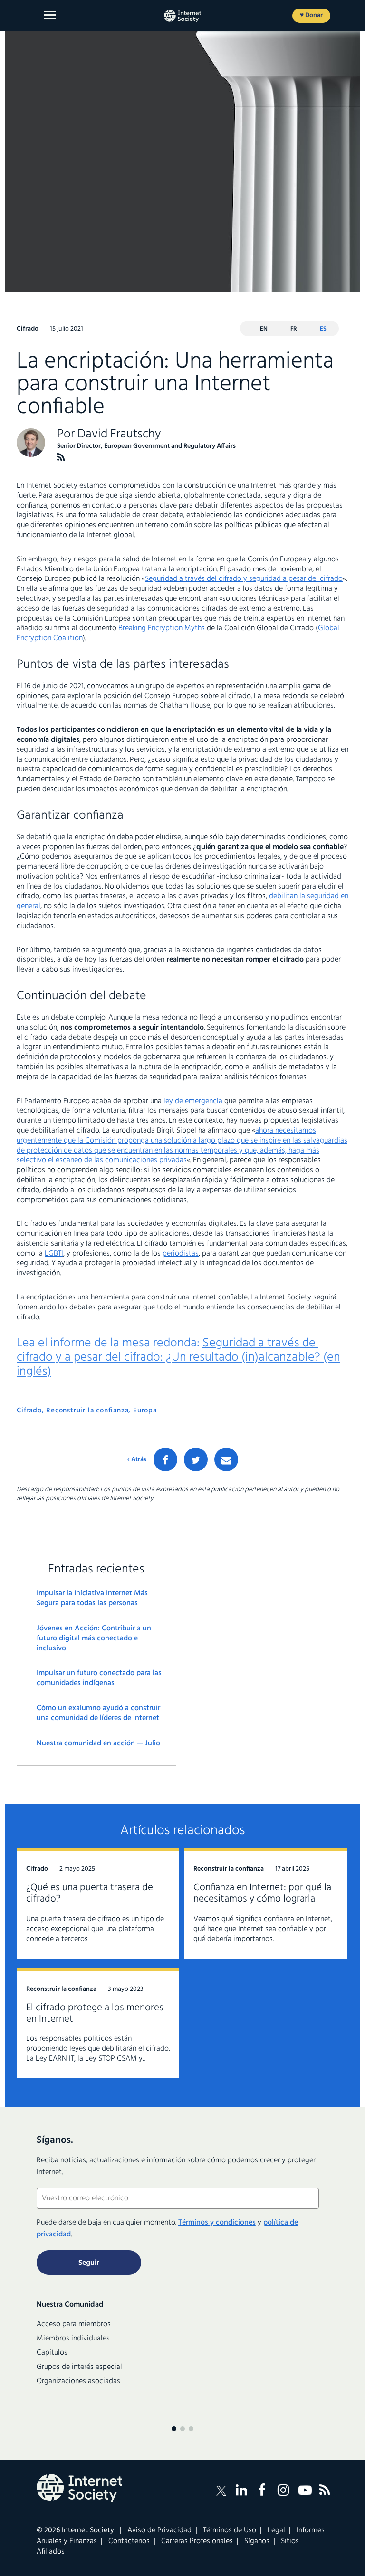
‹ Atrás (137, 1460)
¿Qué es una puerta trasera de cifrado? (90, 1893)
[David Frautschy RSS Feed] (61, 457)
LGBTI (54, 1254)
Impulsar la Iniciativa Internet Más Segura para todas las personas (92, 1599)
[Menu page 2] (182, 2429)
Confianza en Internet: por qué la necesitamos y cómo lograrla (262, 1893)
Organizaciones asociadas (78, 2381)
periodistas (181, 1254)
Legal (276, 2530)
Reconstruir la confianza (87, 1411)
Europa (145, 1411)
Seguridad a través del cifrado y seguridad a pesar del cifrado (244, 579)
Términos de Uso (230, 2530)
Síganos (257, 2541)
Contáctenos (129, 2541)
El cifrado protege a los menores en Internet (95, 2013)
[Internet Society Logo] (79, 2488)
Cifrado (29, 1411)
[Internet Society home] (182, 16)
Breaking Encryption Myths (162, 628)
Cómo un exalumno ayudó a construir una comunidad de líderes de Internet (98, 1714)
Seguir (89, 2263)
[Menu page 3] (191, 2429)
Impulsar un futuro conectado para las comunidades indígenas (99, 1678)
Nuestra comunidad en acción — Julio (98, 1744)
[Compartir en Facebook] (165, 1459)
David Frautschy (119, 434)
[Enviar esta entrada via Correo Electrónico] (226, 1459)
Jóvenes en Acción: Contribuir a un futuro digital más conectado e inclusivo (94, 1638)
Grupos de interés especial (79, 2367)
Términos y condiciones (217, 2223)
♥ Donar (311, 15)
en (264, 329)
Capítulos (52, 2353)
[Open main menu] (50, 15)
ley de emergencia (193, 1101)
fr (294, 329)
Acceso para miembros (74, 2324)
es (323, 329)
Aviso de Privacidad (159, 2530)
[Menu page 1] (174, 2429)
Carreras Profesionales (197, 2541)
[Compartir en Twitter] (196, 1459)
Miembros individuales (73, 2339)
